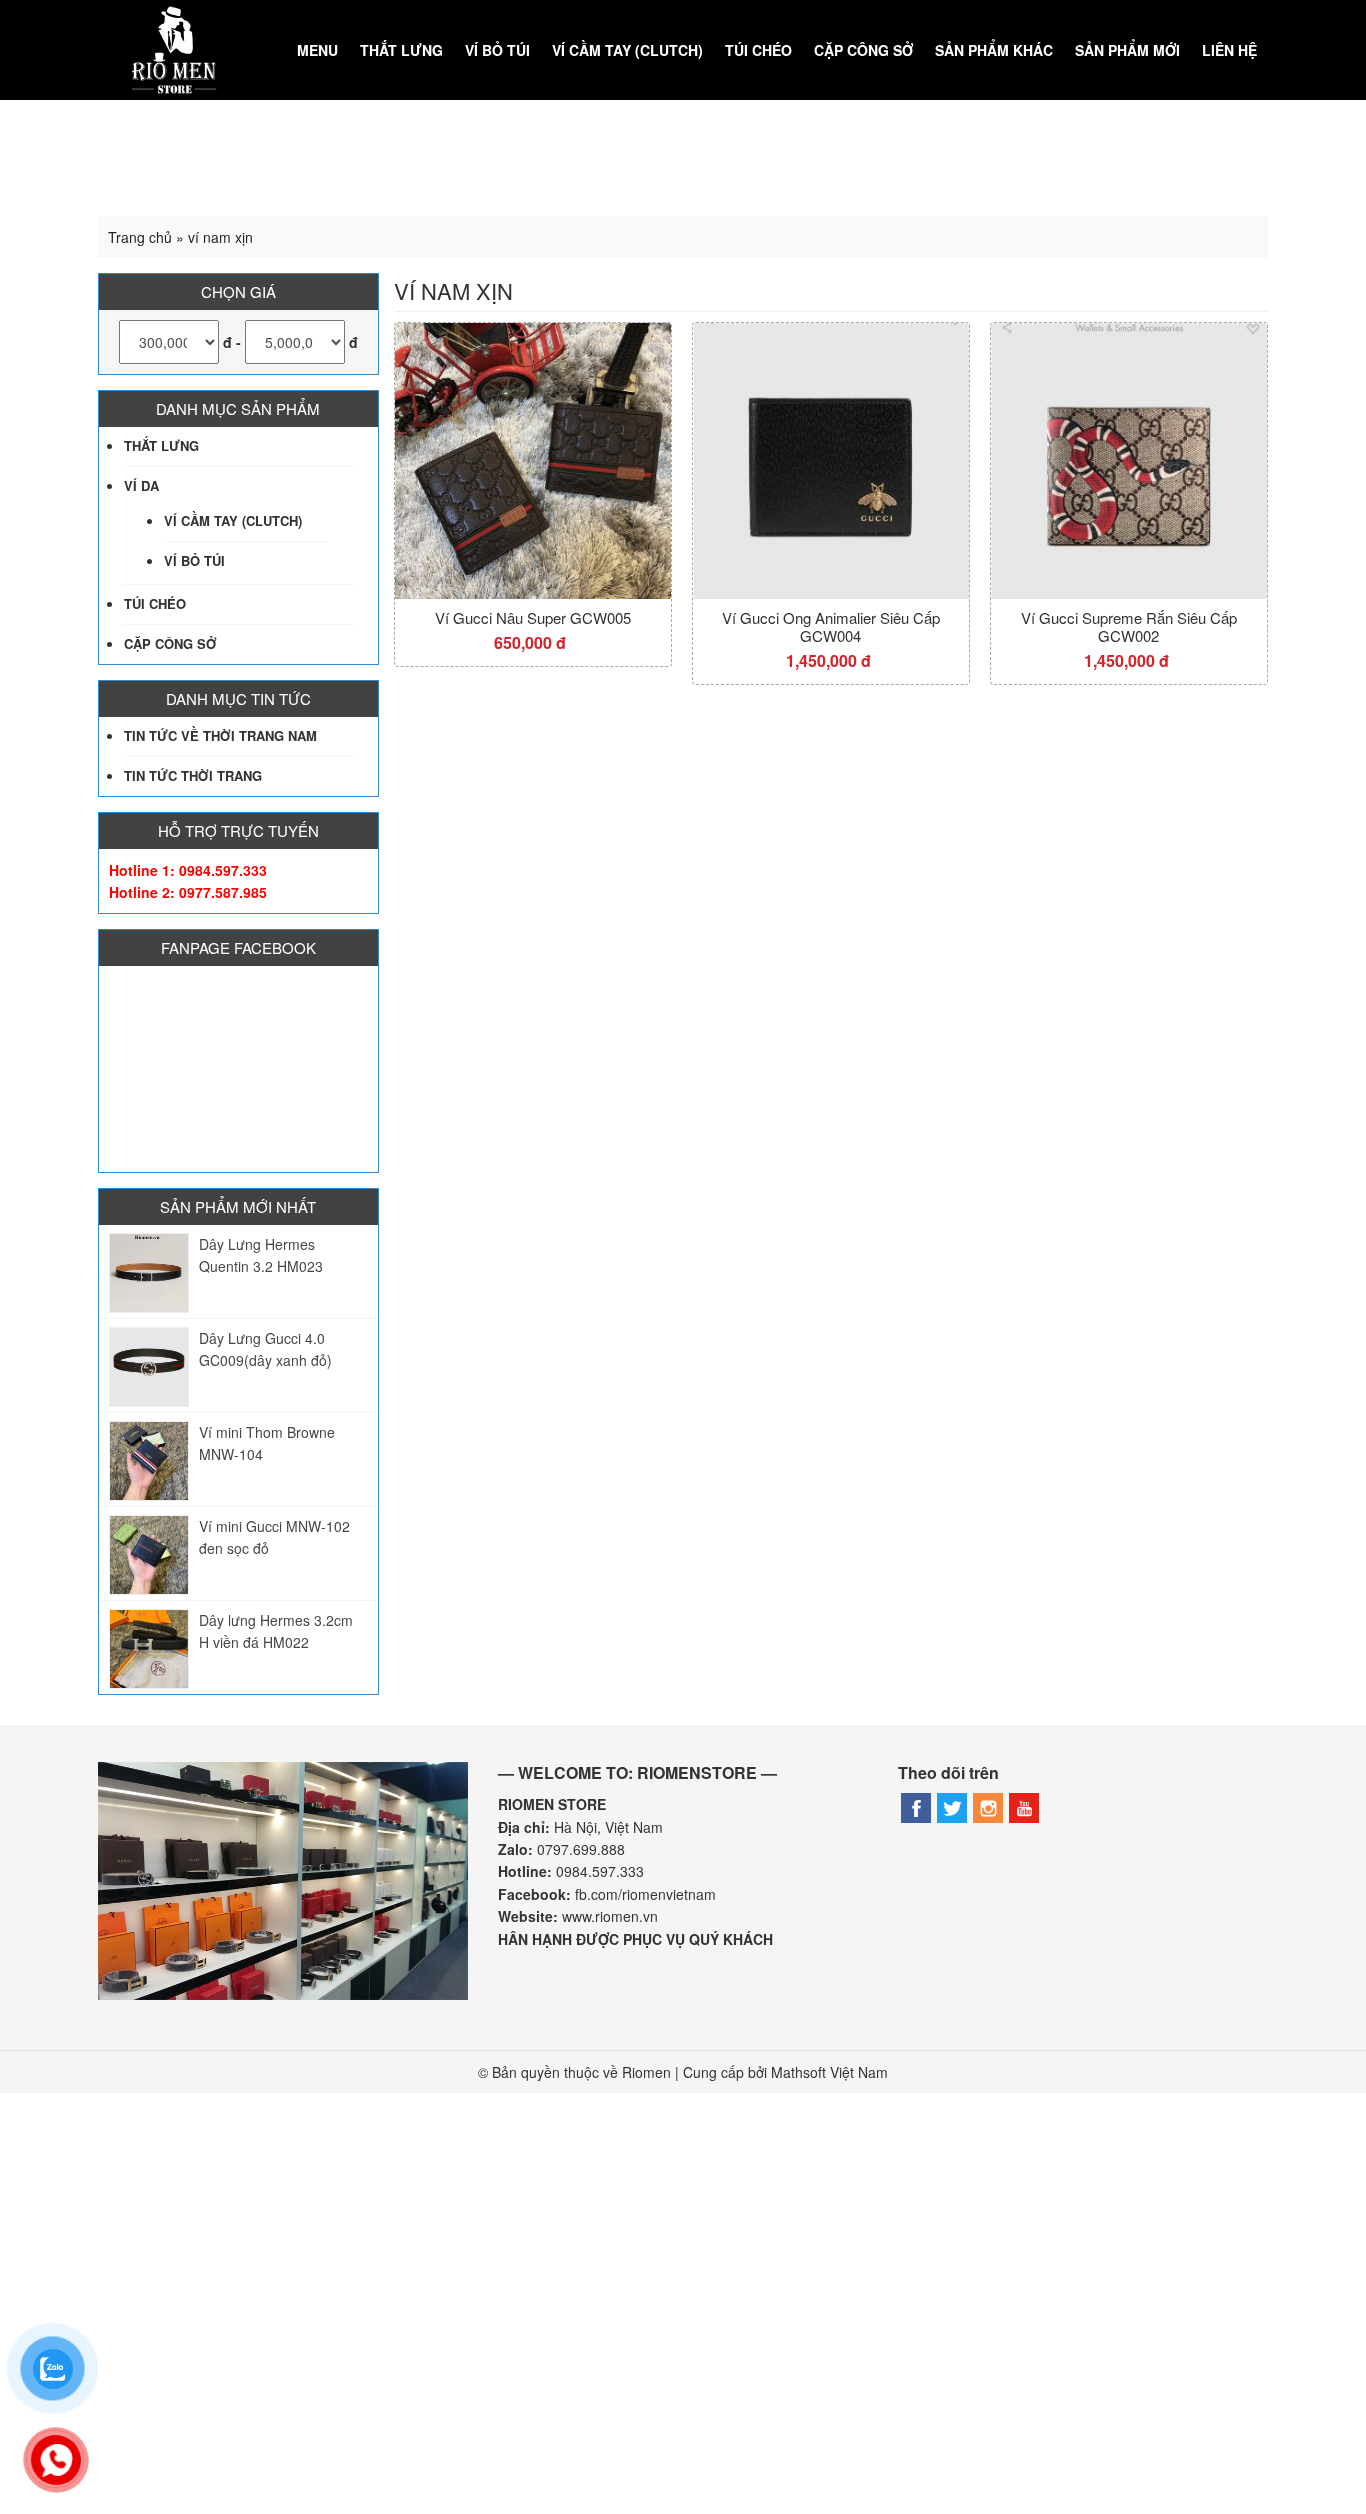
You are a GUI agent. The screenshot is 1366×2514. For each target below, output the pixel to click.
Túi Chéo (758, 50)
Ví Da (141, 485)
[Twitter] (952, 1808)
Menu (317, 50)
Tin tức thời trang (193, 775)
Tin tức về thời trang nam (220, 735)
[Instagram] (988, 1808)
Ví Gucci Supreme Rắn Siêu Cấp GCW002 (1129, 627)
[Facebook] (916, 1808)
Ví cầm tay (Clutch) (627, 50)
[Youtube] (1024, 1808)
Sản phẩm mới (1127, 50)
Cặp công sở (863, 50)
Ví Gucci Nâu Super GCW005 (533, 618)
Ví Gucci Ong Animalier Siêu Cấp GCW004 (831, 627)
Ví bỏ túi (497, 50)
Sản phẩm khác (994, 50)
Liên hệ (1229, 50)
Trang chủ (140, 237)
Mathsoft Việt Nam (829, 2072)
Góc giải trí (1211, 150)
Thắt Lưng (401, 50)
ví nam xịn (453, 290)
